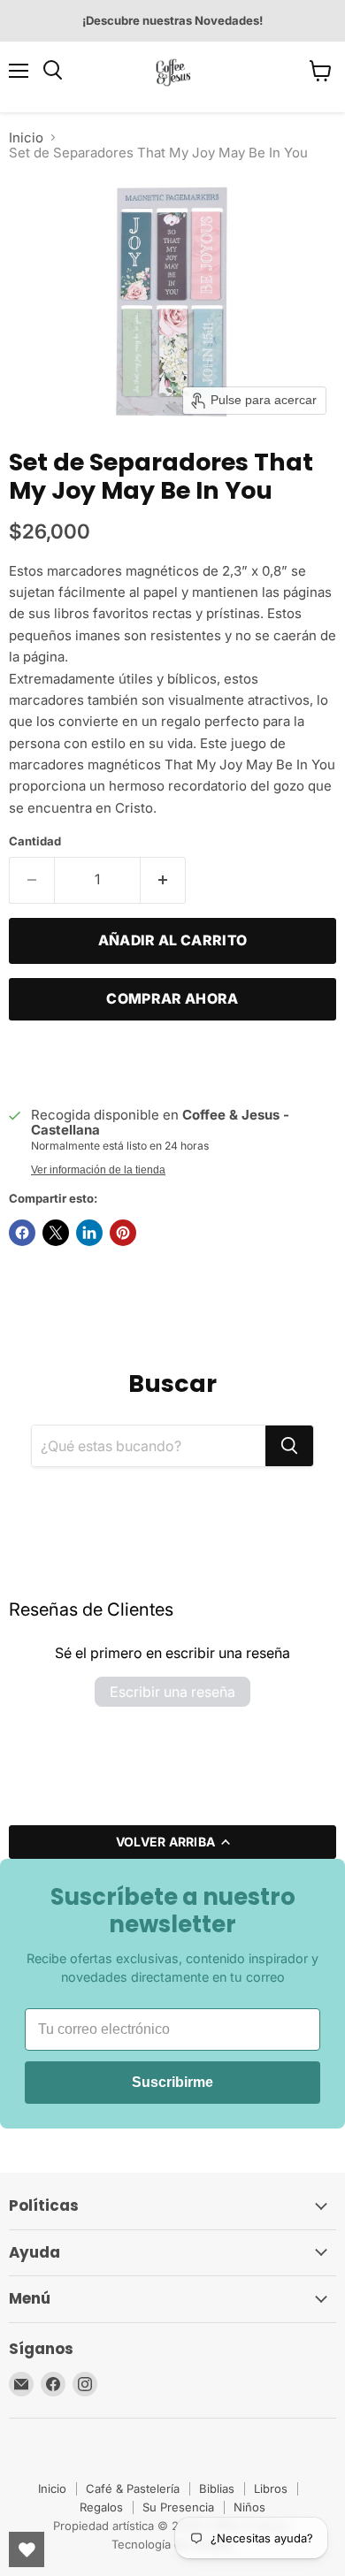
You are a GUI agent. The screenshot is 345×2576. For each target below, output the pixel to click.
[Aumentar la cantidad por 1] (163, 880)
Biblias (217, 2488)
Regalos (101, 2507)
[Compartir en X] (56, 1233)
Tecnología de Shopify (172, 2544)
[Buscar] (289, 1446)
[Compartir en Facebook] (22, 1233)
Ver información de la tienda (98, 1170)
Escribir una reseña (172, 1692)
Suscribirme (172, 2082)
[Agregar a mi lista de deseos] (27, 1061)
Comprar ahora (172, 999)
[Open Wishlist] (27, 2549)
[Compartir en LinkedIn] (89, 1233)
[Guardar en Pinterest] (123, 1233)
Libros (271, 2488)
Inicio (26, 138)
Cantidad (35, 841)
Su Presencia (178, 2507)
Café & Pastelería (133, 2488)
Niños (249, 2507)
